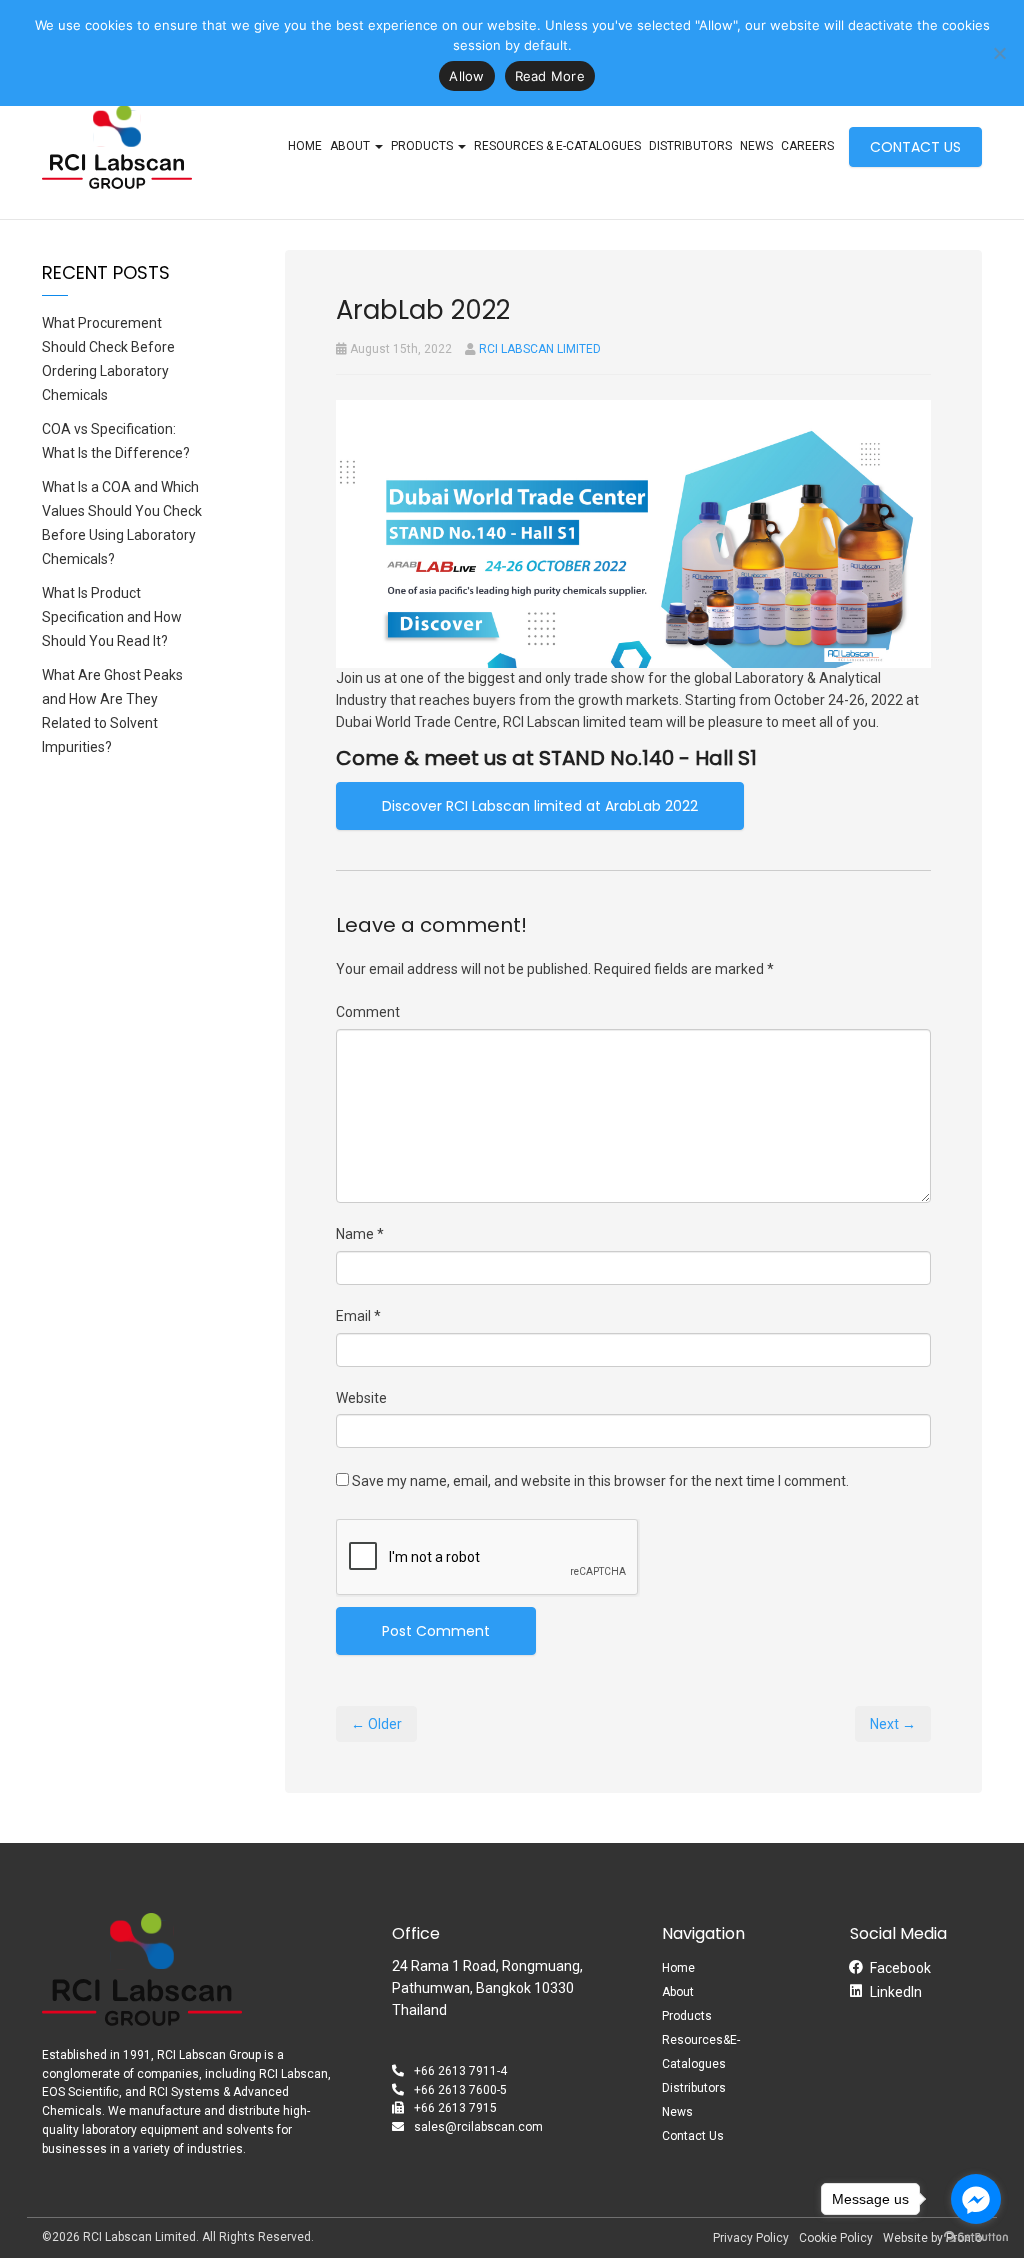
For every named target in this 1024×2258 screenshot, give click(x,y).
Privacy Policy (751, 2238)
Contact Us (693, 2136)
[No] (999, 53)
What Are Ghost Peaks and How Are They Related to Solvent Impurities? (112, 711)
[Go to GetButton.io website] (976, 2237)
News (756, 146)
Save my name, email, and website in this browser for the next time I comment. (600, 1481)
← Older (376, 1724)
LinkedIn (896, 1992)
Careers (807, 146)
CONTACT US (915, 147)
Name (360, 1234)
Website (361, 1398)
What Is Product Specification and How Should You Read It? (112, 617)
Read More (550, 76)
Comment (368, 1012)
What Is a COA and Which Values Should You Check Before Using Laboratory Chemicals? (122, 523)
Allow (466, 76)
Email (358, 1316)
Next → (893, 1724)
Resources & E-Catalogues (557, 146)
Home (305, 146)
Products (423, 146)
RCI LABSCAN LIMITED (540, 349)
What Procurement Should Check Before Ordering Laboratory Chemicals (108, 359)
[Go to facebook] (976, 2199)
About (678, 1992)
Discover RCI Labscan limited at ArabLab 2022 (540, 806)
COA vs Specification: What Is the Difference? (116, 441)
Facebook (900, 1968)
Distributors (690, 146)
